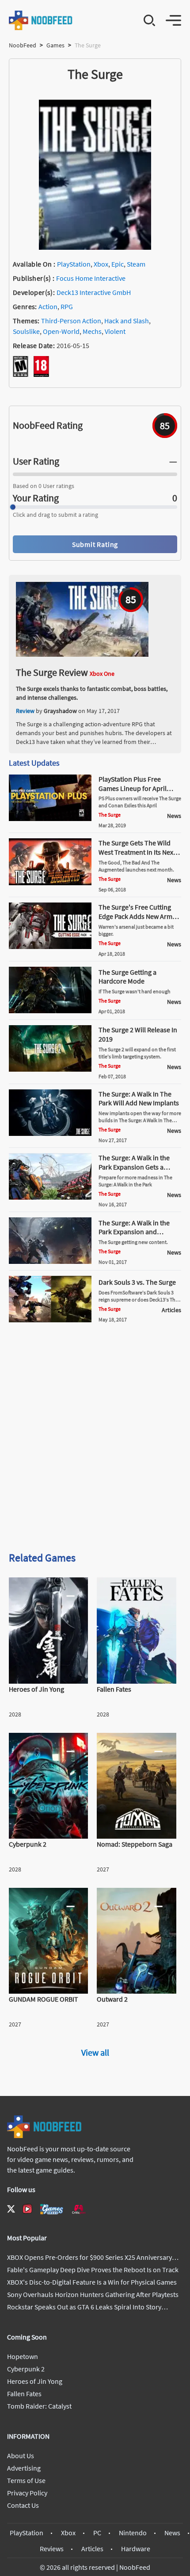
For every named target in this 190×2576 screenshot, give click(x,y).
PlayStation (74, 264)
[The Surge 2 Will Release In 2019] (50, 1069)
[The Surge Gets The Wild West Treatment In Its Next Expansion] (50, 883)
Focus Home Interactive (91, 278)
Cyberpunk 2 (26, 2369)
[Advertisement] (95, 1441)
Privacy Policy (27, 2493)
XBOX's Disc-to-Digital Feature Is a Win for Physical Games (92, 2282)
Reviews (52, 2549)
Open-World (61, 331)
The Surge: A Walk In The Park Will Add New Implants (139, 1098)
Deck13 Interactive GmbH (94, 292)
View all (95, 2052)
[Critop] (79, 2209)
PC (97, 2533)
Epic (118, 264)
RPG (67, 306)
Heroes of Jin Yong (35, 2381)
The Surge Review (52, 672)
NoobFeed (23, 45)
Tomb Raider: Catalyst (39, 2406)
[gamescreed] (52, 2209)
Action (48, 306)
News (172, 2533)
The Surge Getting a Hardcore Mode (127, 977)
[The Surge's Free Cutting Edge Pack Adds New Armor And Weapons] (50, 946)
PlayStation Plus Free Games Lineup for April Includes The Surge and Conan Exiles (133, 793)
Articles (92, 2549)
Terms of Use (26, 2480)
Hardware (136, 2549)
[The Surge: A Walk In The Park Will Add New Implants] (50, 1133)
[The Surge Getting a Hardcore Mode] (50, 1011)
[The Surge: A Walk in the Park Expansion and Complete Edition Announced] (50, 1261)
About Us (21, 2456)
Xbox (101, 264)
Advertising (24, 2468)
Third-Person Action (71, 321)
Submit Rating (95, 544)
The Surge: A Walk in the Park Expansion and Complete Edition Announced (134, 1236)
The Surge (110, 815)
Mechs (92, 331)
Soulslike (26, 331)
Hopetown (23, 2356)
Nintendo (133, 2533)
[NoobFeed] (41, 20)
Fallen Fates (24, 2394)
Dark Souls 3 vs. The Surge (137, 1282)
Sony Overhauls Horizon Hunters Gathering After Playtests (93, 2294)
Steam (136, 264)
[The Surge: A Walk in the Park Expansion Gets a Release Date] (50, 1197)
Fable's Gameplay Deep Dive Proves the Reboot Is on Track (93, 2270)
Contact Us (23, 2505)
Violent (115, 331)
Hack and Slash (127, 321)
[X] (11, 2209)
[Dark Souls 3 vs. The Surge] (50, 1320)
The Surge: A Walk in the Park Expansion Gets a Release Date (134, 1167)
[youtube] (27, 2209)
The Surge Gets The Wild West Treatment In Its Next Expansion (137, 852)
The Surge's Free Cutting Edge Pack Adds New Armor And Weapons (139, 916)
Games (55, 45)
